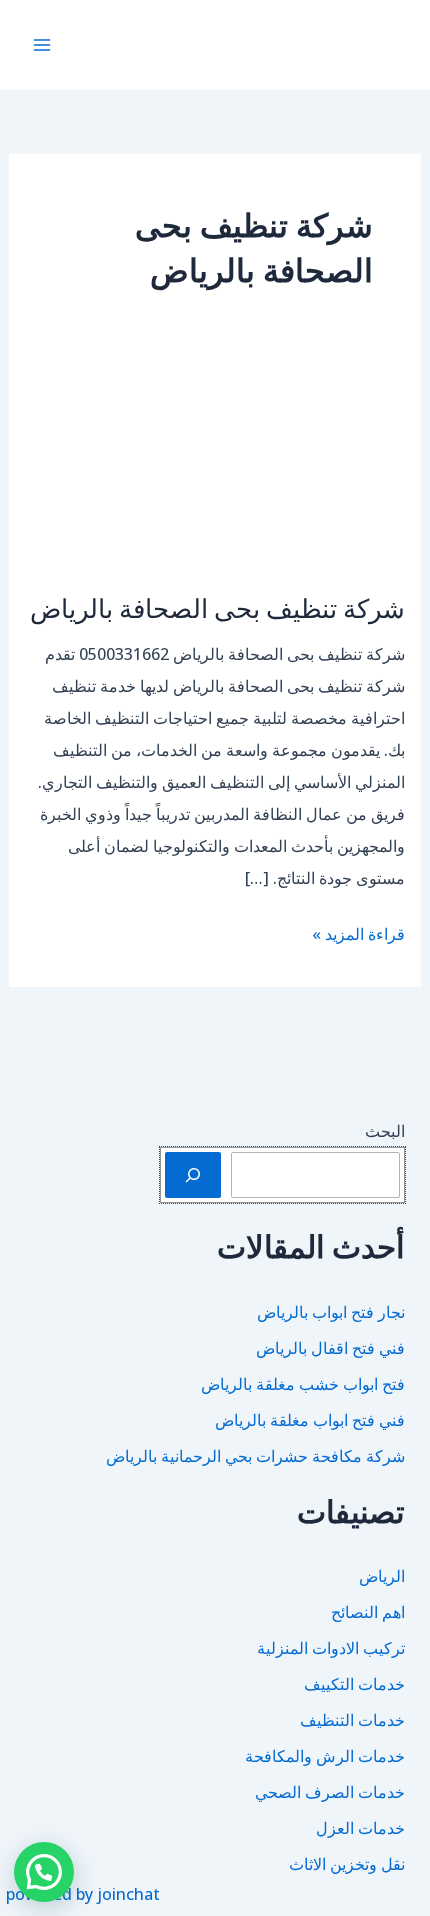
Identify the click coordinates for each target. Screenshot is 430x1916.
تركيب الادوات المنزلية (331, 1648)
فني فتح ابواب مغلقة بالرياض (310, 1420)
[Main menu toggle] (42, 45)
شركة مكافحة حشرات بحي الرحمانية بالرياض (255, 1456)
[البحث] (193, 1175)
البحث (385, 1131)
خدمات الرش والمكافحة (325, 1756)
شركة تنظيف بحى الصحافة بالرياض (217, 607)
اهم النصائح (368, 1612)
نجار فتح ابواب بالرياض (331, 1312)
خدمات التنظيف (352, 1720)
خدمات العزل (360, 1828)
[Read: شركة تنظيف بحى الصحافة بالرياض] (215, 466)
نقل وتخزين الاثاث (347, 1864)
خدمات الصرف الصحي (330, 1792)
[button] (44, 1872)
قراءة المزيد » (358, 936)
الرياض (382, 1576)
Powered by (83, 1894)
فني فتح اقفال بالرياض (330, 1348)
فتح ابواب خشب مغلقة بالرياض (303, 1384)
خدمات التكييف (354, 1684)
